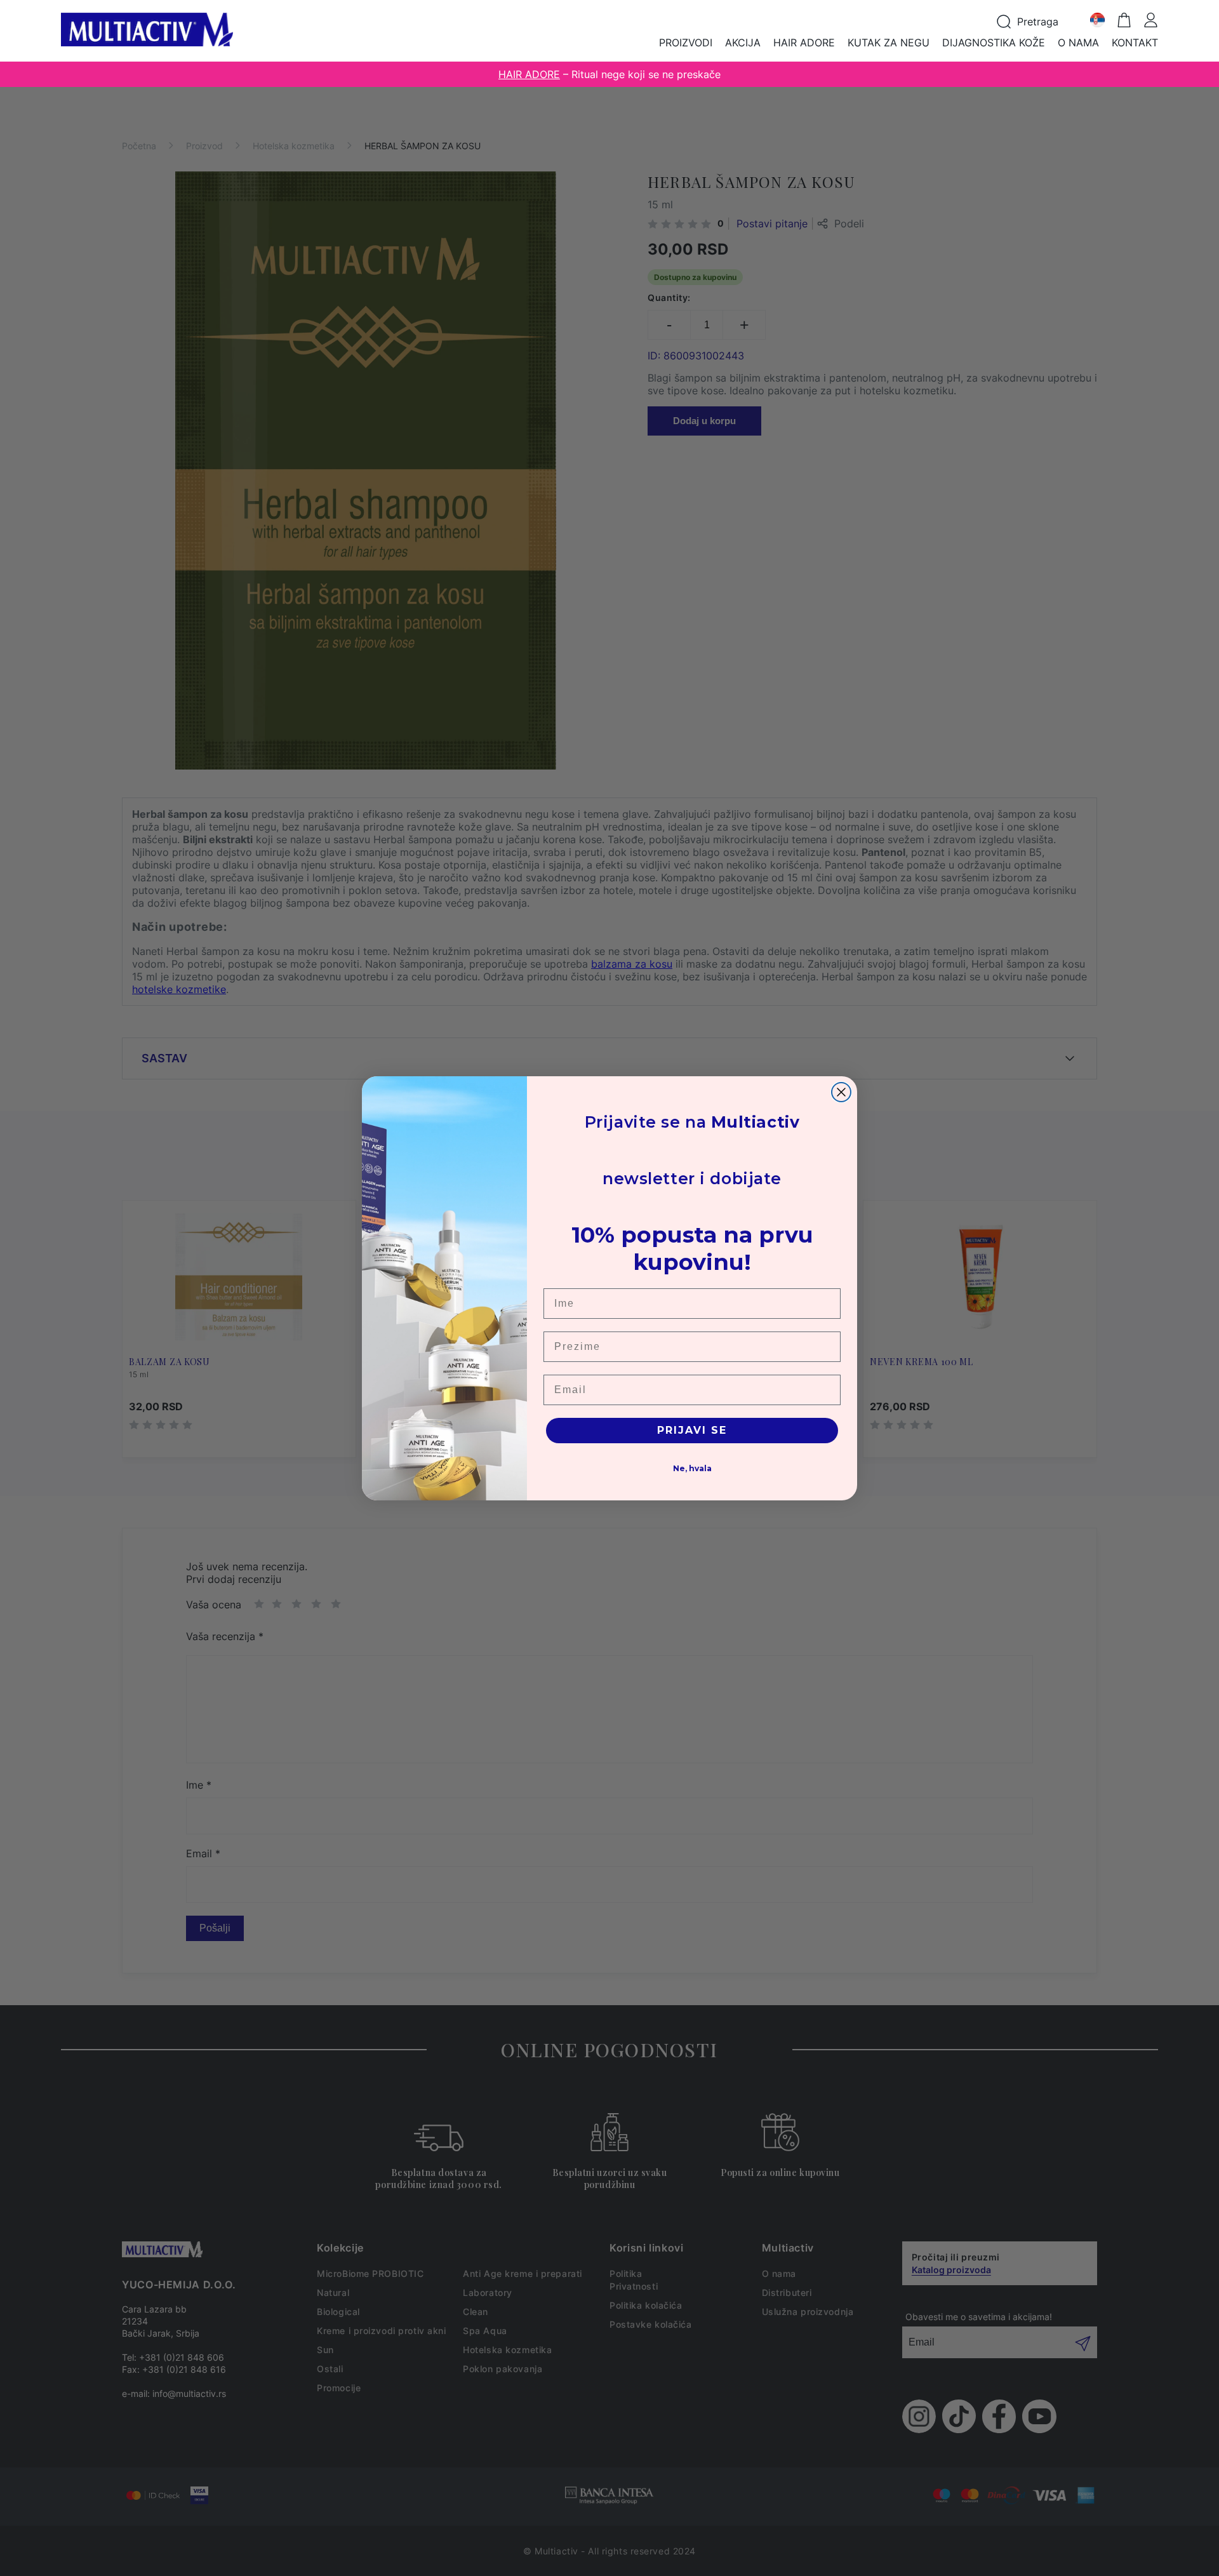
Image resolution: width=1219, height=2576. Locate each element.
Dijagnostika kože (994, 43)
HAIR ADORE (529, 74)
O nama (1078, 43)
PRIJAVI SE (692, 1430)
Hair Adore (804, 43)
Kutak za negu (889, 43)
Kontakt (1135, 43)
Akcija (743, 43)
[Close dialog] (841, 1092)
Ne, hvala (692, 1468)
